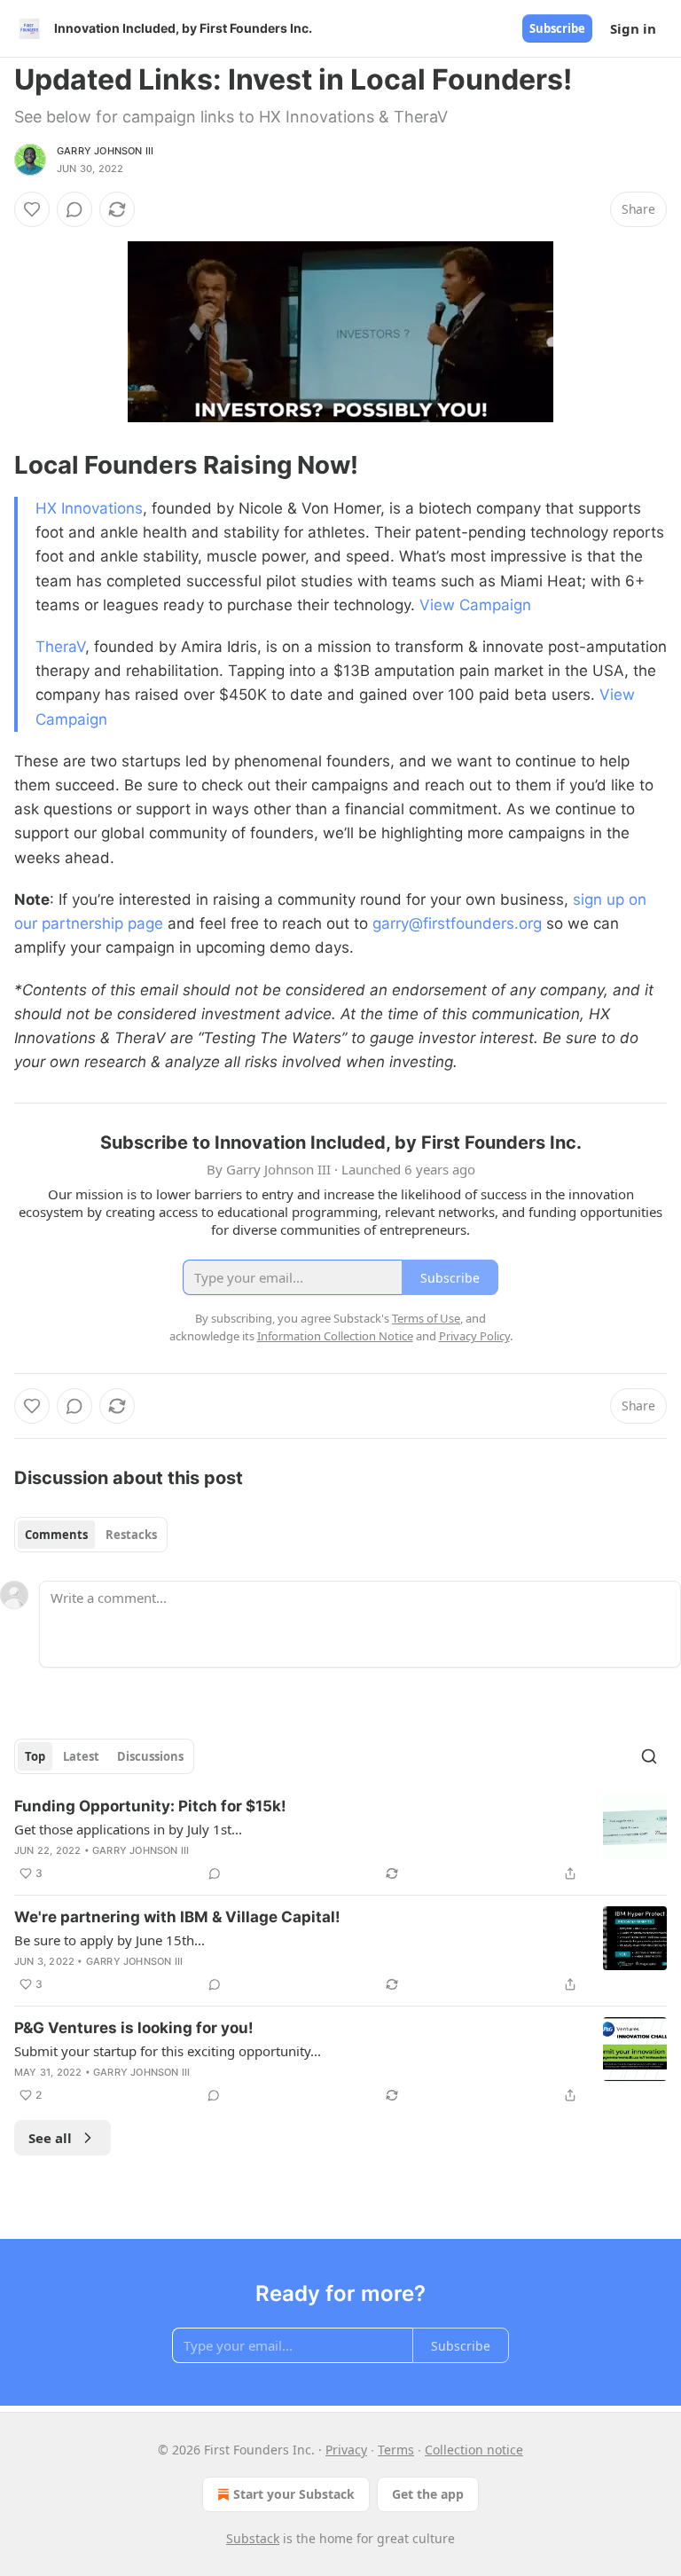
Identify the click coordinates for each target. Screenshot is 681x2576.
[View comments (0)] (74, 209)
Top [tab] (35, 1756)
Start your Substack (294, 2494)
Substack (253, 2538)
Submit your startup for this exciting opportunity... (168, 2051)
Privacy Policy (474, 1336)
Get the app (428, 2494)
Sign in (633, 28)
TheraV (60, 647)
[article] (340, 1840)
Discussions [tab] (150, 1756)
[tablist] (91, 1535)
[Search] (649, 1756)
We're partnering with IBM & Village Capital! (177, 1917)
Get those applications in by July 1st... (128, 1829)
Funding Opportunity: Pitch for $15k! (150, 1806)
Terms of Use (426, 1318)
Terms (396, 2450)
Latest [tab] (81, 1756)
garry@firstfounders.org (457, 923)
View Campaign (475, 605)
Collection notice (474, 2450)
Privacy (346, 2450)
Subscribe (557, 28)
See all (50, 2138)
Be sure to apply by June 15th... (110, 1940)
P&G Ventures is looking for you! (134, 2028)
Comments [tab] (56, 1535)
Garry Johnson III (105, 151)
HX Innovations (89, 508)
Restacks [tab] (131, 1535)
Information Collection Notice (335, 1336)
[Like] (32, 209)
